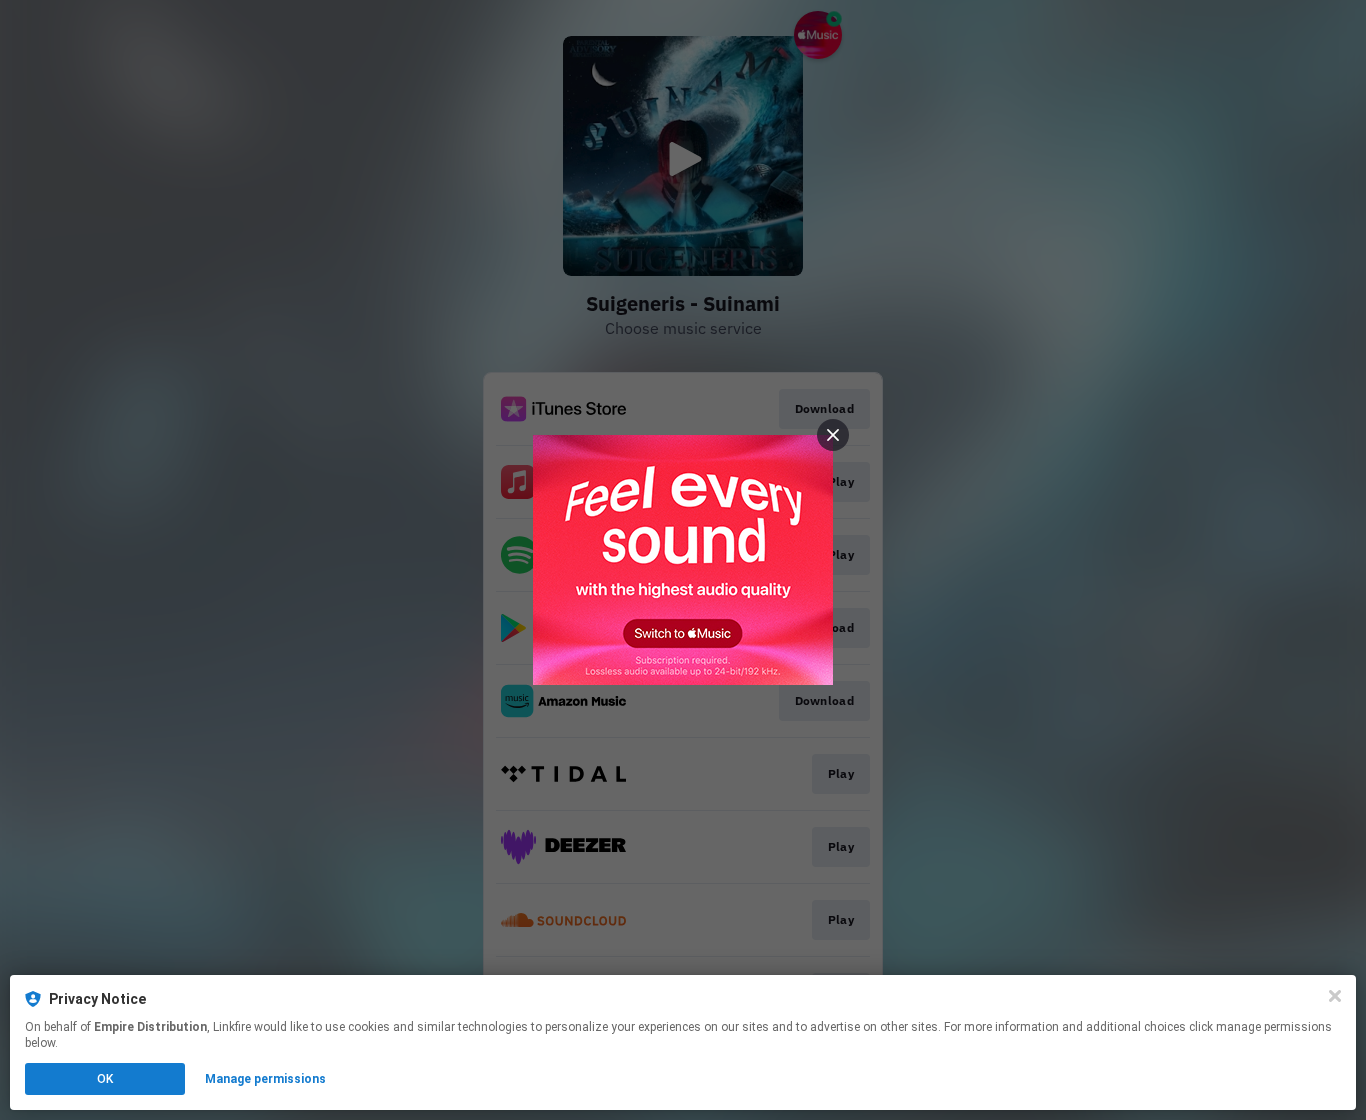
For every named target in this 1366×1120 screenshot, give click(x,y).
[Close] (1335, 996)
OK (105, 1079)
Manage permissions (265, 1079)
